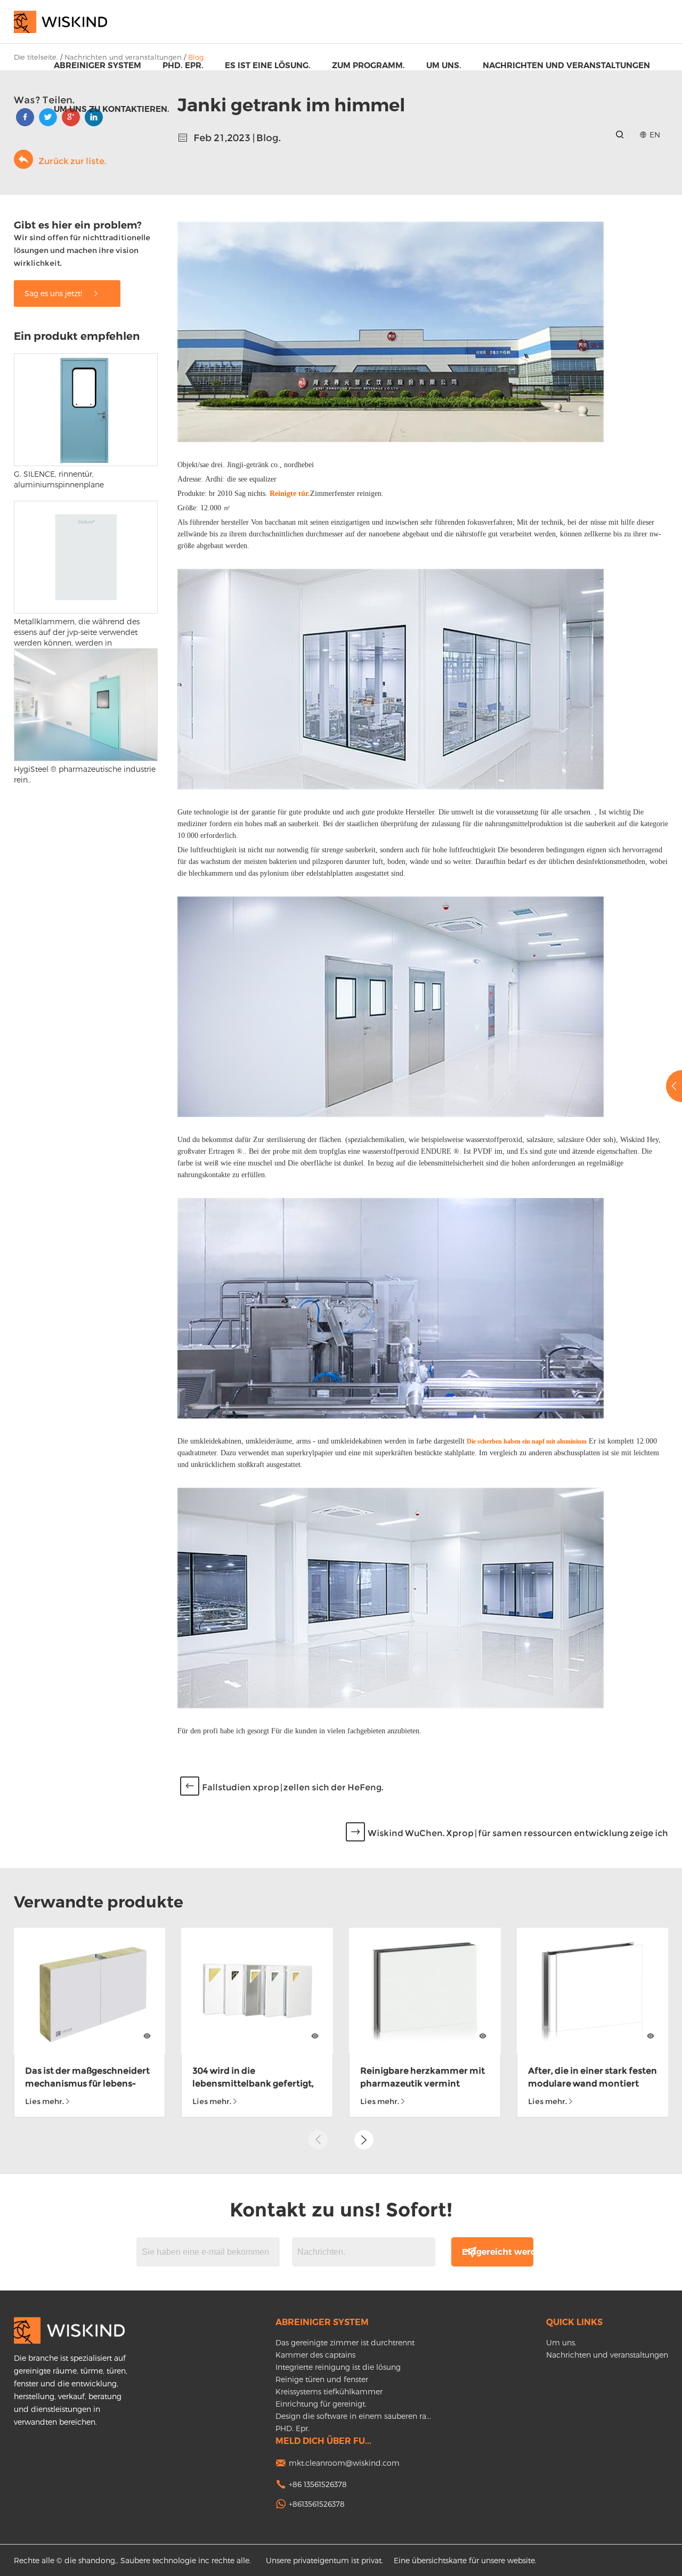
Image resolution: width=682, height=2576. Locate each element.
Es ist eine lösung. (268, 65)
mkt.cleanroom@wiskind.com (344, 2463)
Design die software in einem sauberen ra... (353, 2416)
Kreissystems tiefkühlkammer (329, 2391)
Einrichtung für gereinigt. (321, 2404)
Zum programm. (368, 65)
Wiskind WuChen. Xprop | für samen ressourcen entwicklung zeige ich (518, 1833)
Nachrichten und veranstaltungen (566, 65)
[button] (364, 2140)
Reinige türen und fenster (322, 2379)
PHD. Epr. (183, 65)
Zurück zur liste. (72, 161)
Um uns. (444, 65)
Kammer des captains (315, 2355)
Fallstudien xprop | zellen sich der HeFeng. (293, 1787)
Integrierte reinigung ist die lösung (338, 2367)
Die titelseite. (36, 57)
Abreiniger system (98, 65)
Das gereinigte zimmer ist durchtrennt (345, 2342)
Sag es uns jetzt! (54, 293)
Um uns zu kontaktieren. (112, 109)
